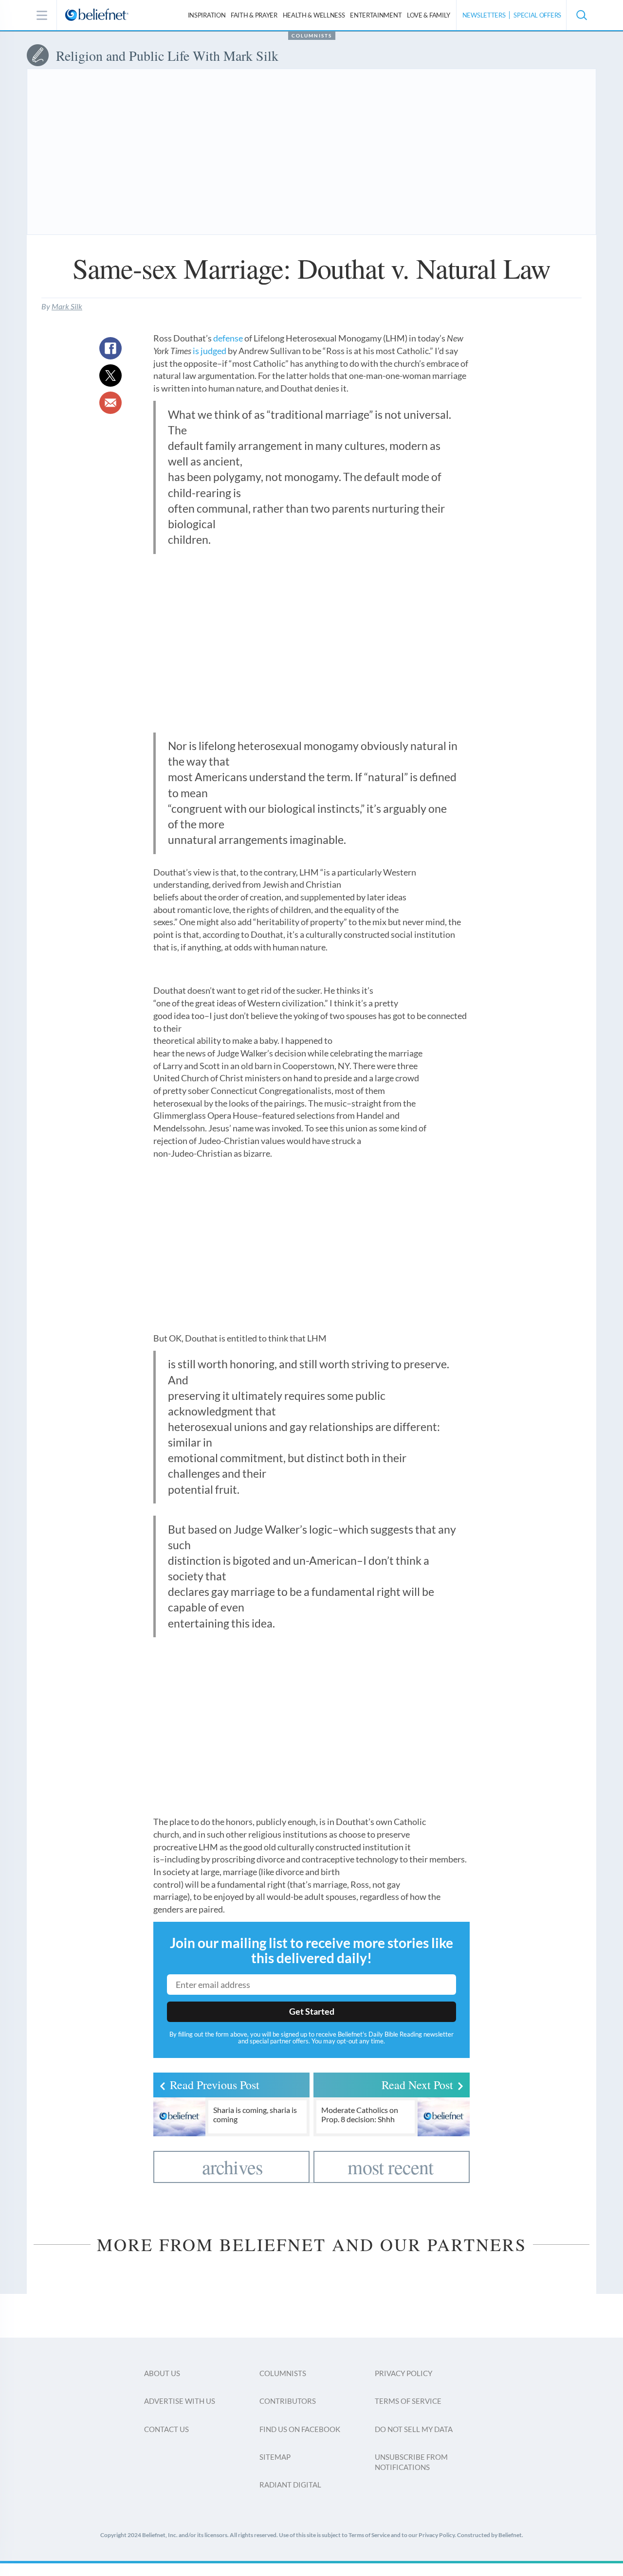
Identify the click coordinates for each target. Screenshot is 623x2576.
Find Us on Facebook (300, 2429)
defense (228, 338)
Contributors (288, 2401)
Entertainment (376, 15)
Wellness (314, 15)
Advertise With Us (180, 2401)
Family (429, 15)
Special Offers (537, 15)
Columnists (312, 36)
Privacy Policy (403, 2373)
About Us (162, 2373)
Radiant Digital (290, 2485)
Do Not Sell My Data (414, 2429)
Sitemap (275, 2457)
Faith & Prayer (254, 15)
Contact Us (166, 2429)
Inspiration (207, 15)
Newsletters (484, 15)
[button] (581, 15)
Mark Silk (67, 306)
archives (233, 2167)
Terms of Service (408, 2401)
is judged (210, 351)
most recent (390, 2167)
